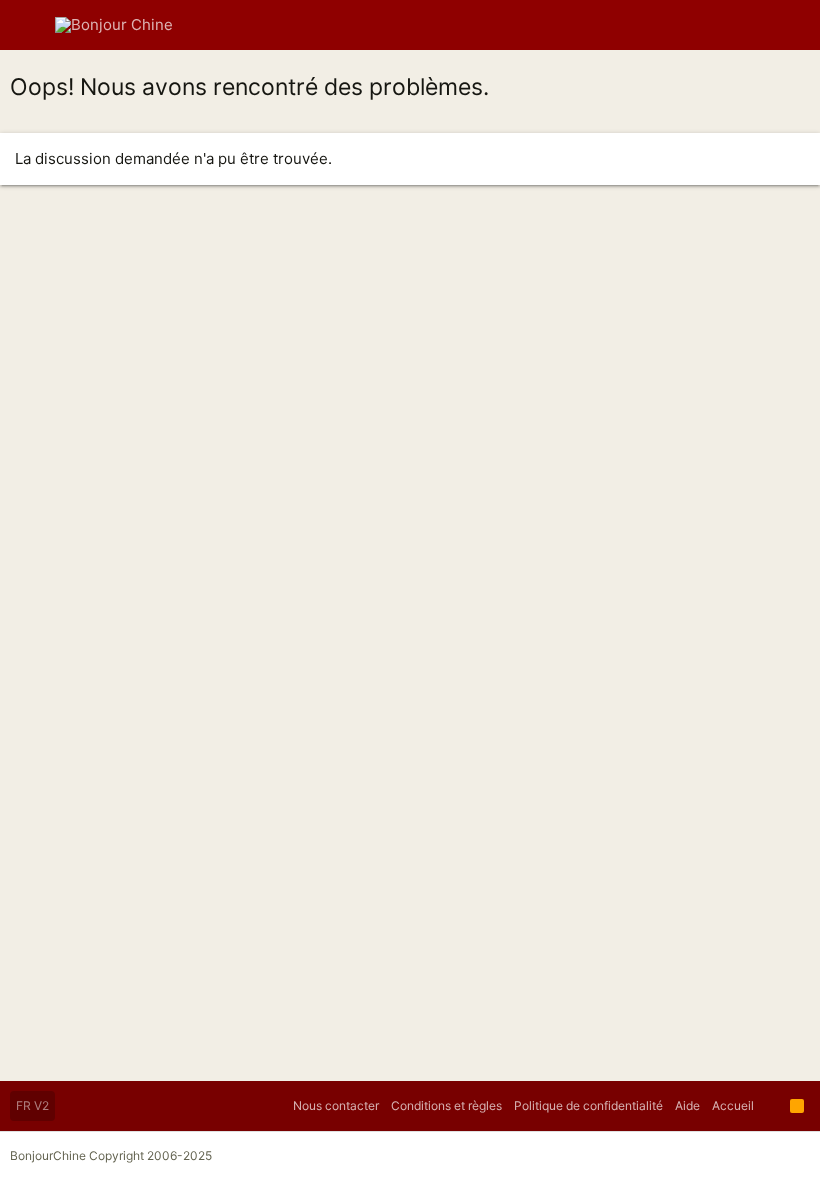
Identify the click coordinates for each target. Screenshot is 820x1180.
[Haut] (772, 1106)
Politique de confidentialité (588, 1105)
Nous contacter (336, 1105)
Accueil (733, 1105)
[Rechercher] (790, 25)
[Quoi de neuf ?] (754, 25)
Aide (687, 1105)
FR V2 (32, 1105)
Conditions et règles (446, 1105)
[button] (30, 25)
